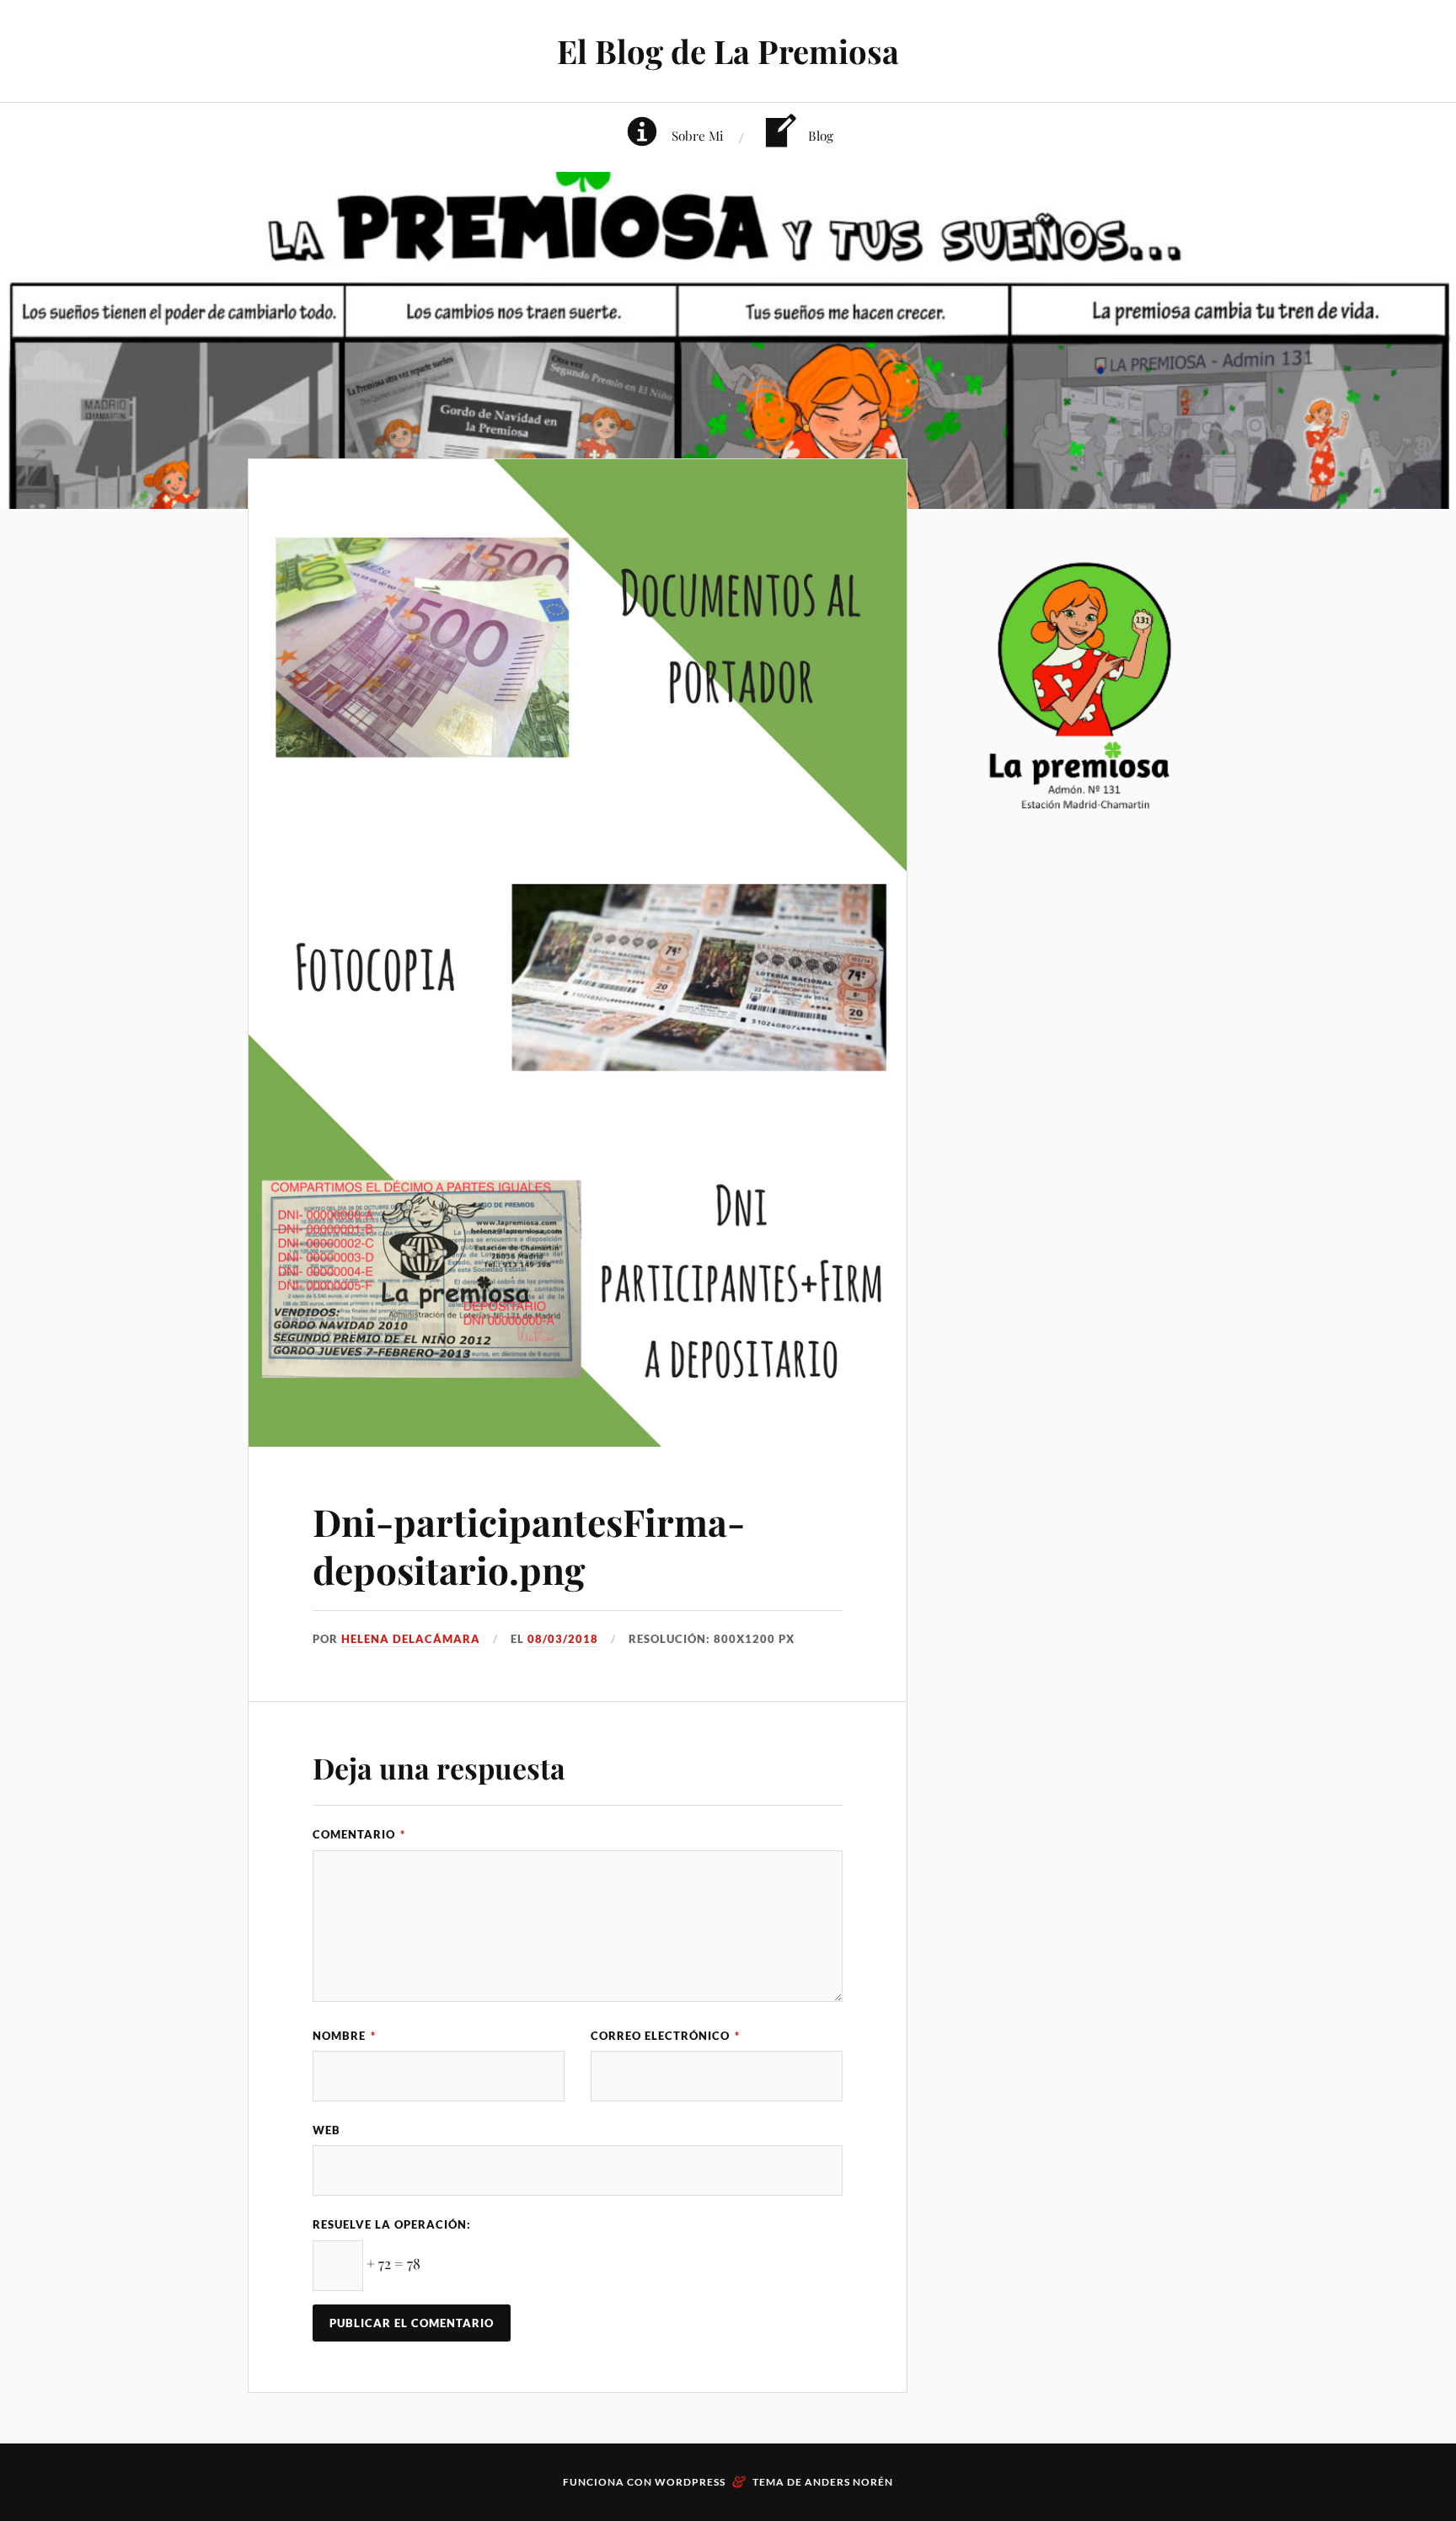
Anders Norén (849, 2482)
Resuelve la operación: (392, 2224)
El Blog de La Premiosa (728, 51)
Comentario (359, 1834)
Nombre (344, 2036)
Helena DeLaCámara (411, 1639)
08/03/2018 (563, 1639)
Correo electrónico (665, 2036)
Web (327, 2130)
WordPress (690, 2482)
